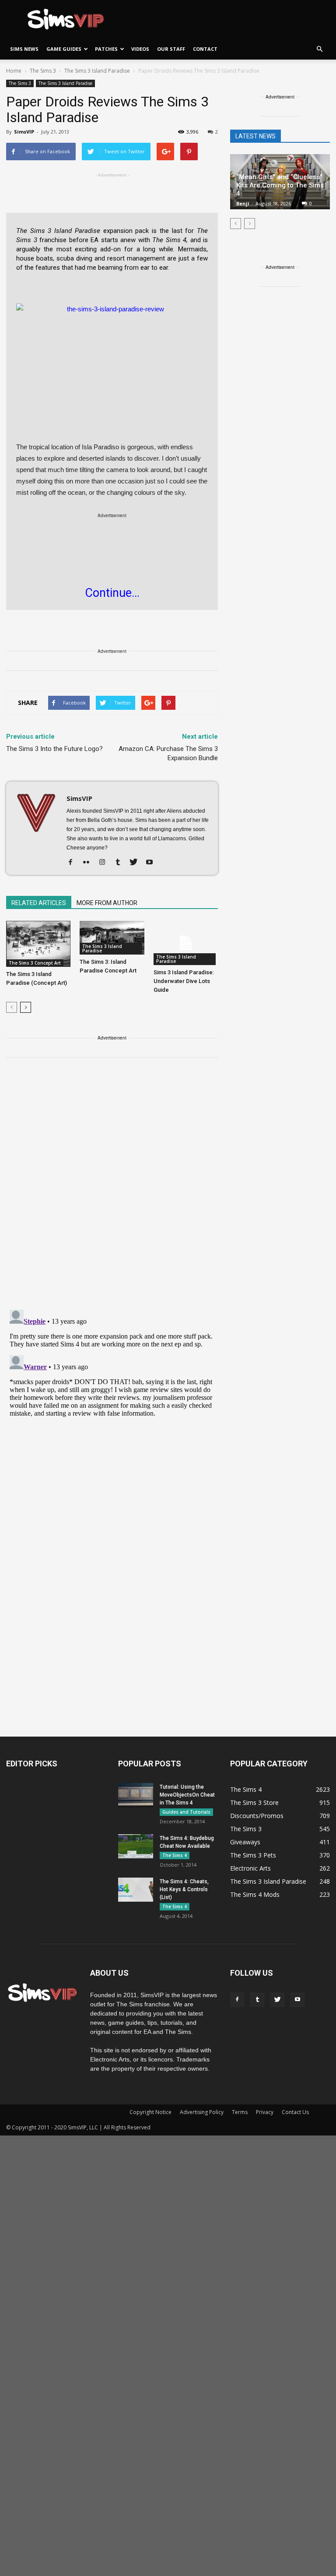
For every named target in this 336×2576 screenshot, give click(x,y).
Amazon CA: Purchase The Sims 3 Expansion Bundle (168, 753)
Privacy (265, 2112)
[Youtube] (152, 863)
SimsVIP (24, 132)
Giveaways (245, 1842)
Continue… (112, 593)
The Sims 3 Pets (253, 1855)
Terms (240, 2112)
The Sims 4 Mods (255, 1894)
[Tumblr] (121, 863)
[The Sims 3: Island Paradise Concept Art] (112, 938)
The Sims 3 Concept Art (35, 963)
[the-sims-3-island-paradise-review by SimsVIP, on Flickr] (112, 356)
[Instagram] (105, 863)
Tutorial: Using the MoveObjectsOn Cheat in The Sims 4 (187, 1795)
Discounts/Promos (257, 1816)
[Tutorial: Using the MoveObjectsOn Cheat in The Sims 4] (136, 1795)
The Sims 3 (20, 83)
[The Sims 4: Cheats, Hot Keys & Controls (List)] (136, 1890)
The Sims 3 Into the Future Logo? (54, 749)
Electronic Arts (250, 1868)
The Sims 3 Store (254, 1802)
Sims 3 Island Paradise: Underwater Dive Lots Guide (184, 981)
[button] (319, 49)
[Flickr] (89, 863)
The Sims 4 (175, 1855)
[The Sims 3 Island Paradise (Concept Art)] (38, 944)
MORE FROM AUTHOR (107, 903)
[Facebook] (74, 863)
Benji (243, 203)
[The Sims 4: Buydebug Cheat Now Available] (136, 1846)
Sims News (24, 49)
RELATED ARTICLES (39, 903)
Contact (205, 49)
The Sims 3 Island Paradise (65, 83)
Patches (106, 49)
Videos (140, 49)
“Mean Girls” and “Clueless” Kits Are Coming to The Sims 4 (280, 185)
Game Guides (64, 49)
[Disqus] (112, 1189)
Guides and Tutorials (186, 1812)
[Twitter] (137, 863)
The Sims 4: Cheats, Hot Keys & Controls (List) (184, 1889)
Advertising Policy (202, 2112)
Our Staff (171, 49)
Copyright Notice (150, 2112)
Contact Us (295, 2112)
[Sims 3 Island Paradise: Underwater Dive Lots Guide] (186, 943)
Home (14, 71)
